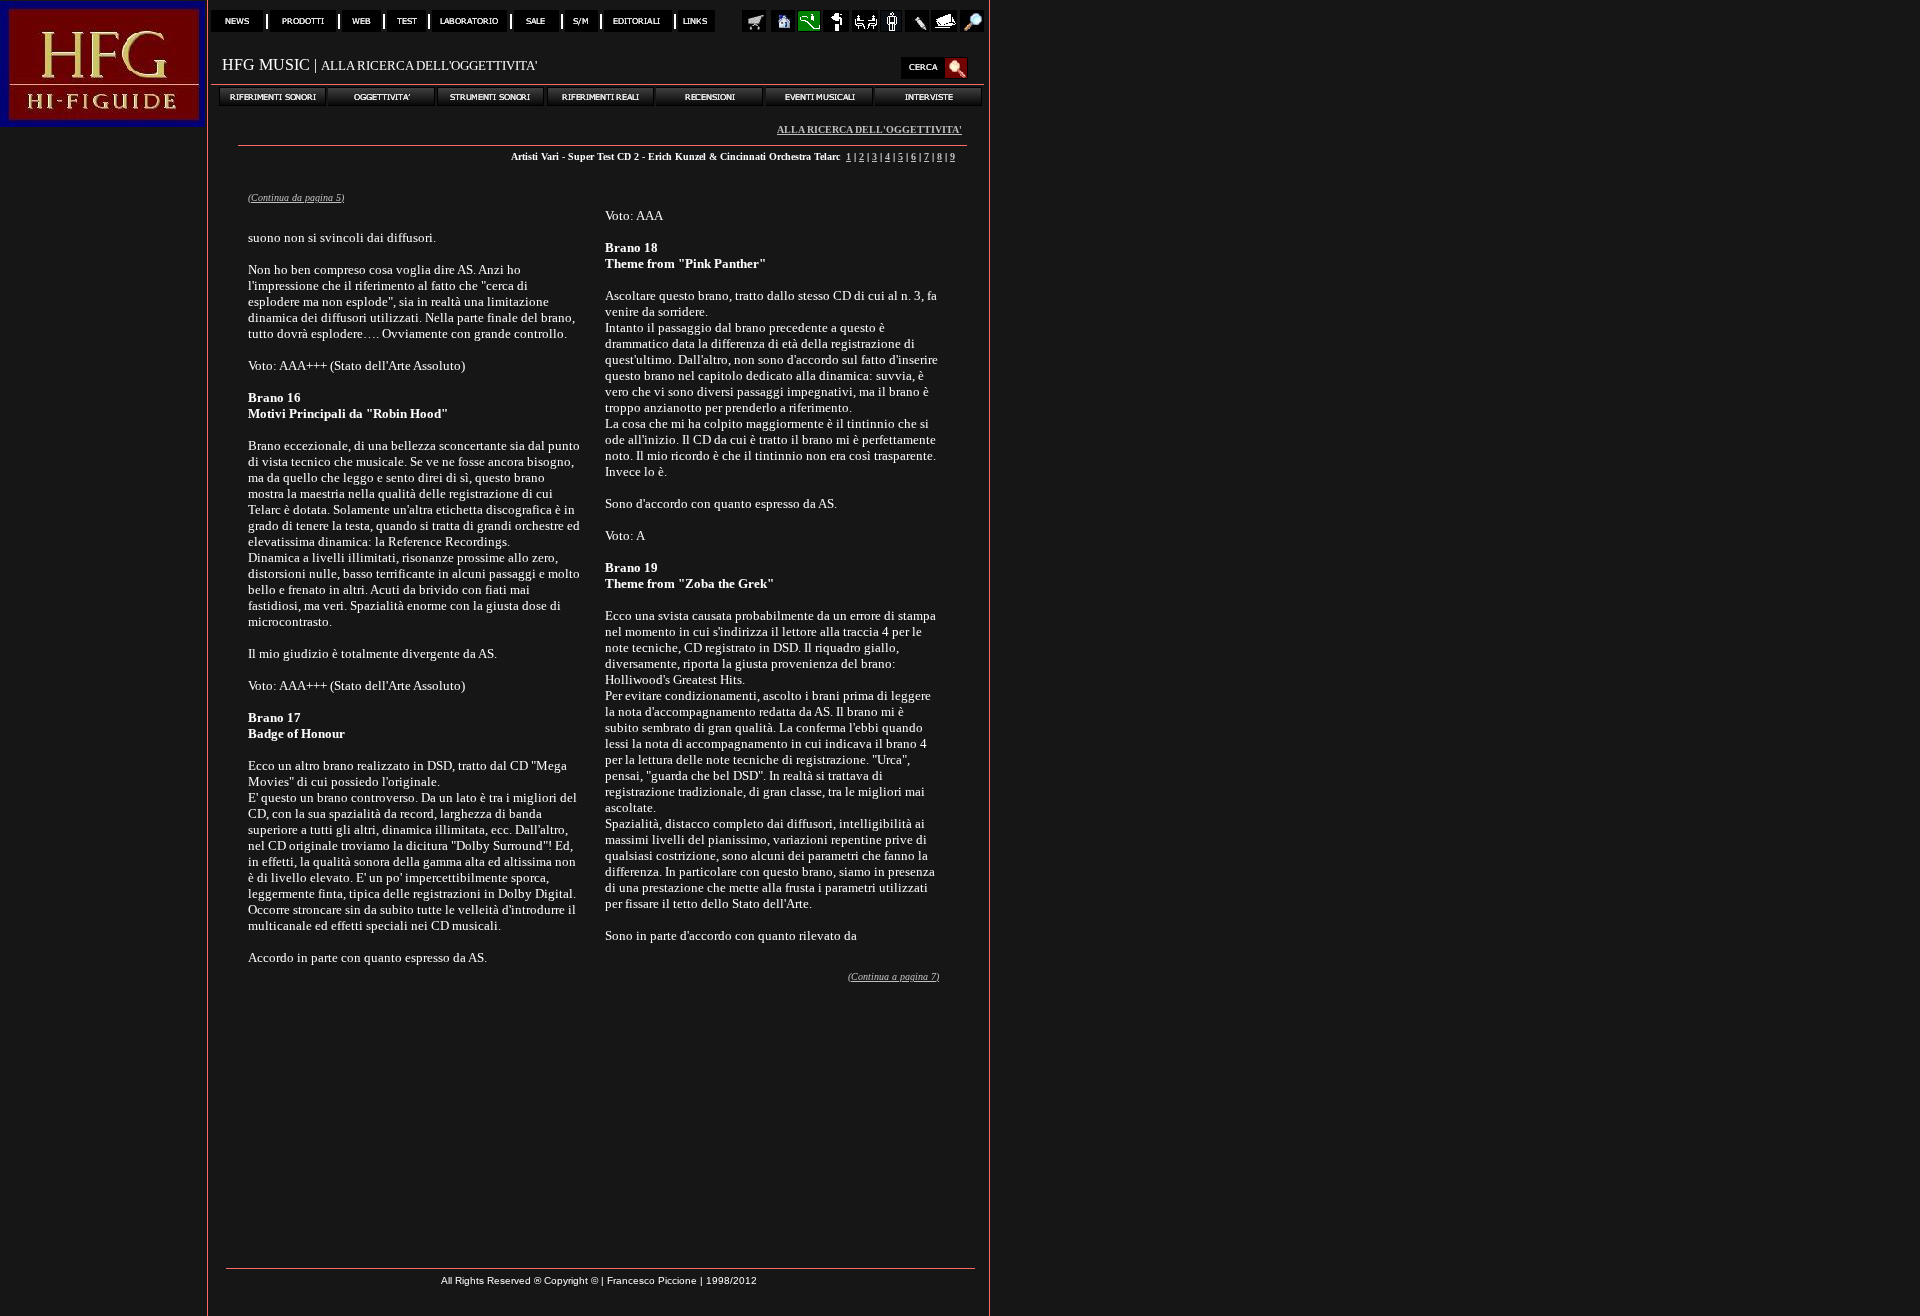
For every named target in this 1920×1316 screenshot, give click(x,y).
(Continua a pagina (889, 976)
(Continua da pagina (292, 197)
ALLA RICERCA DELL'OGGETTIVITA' (869, 129)
